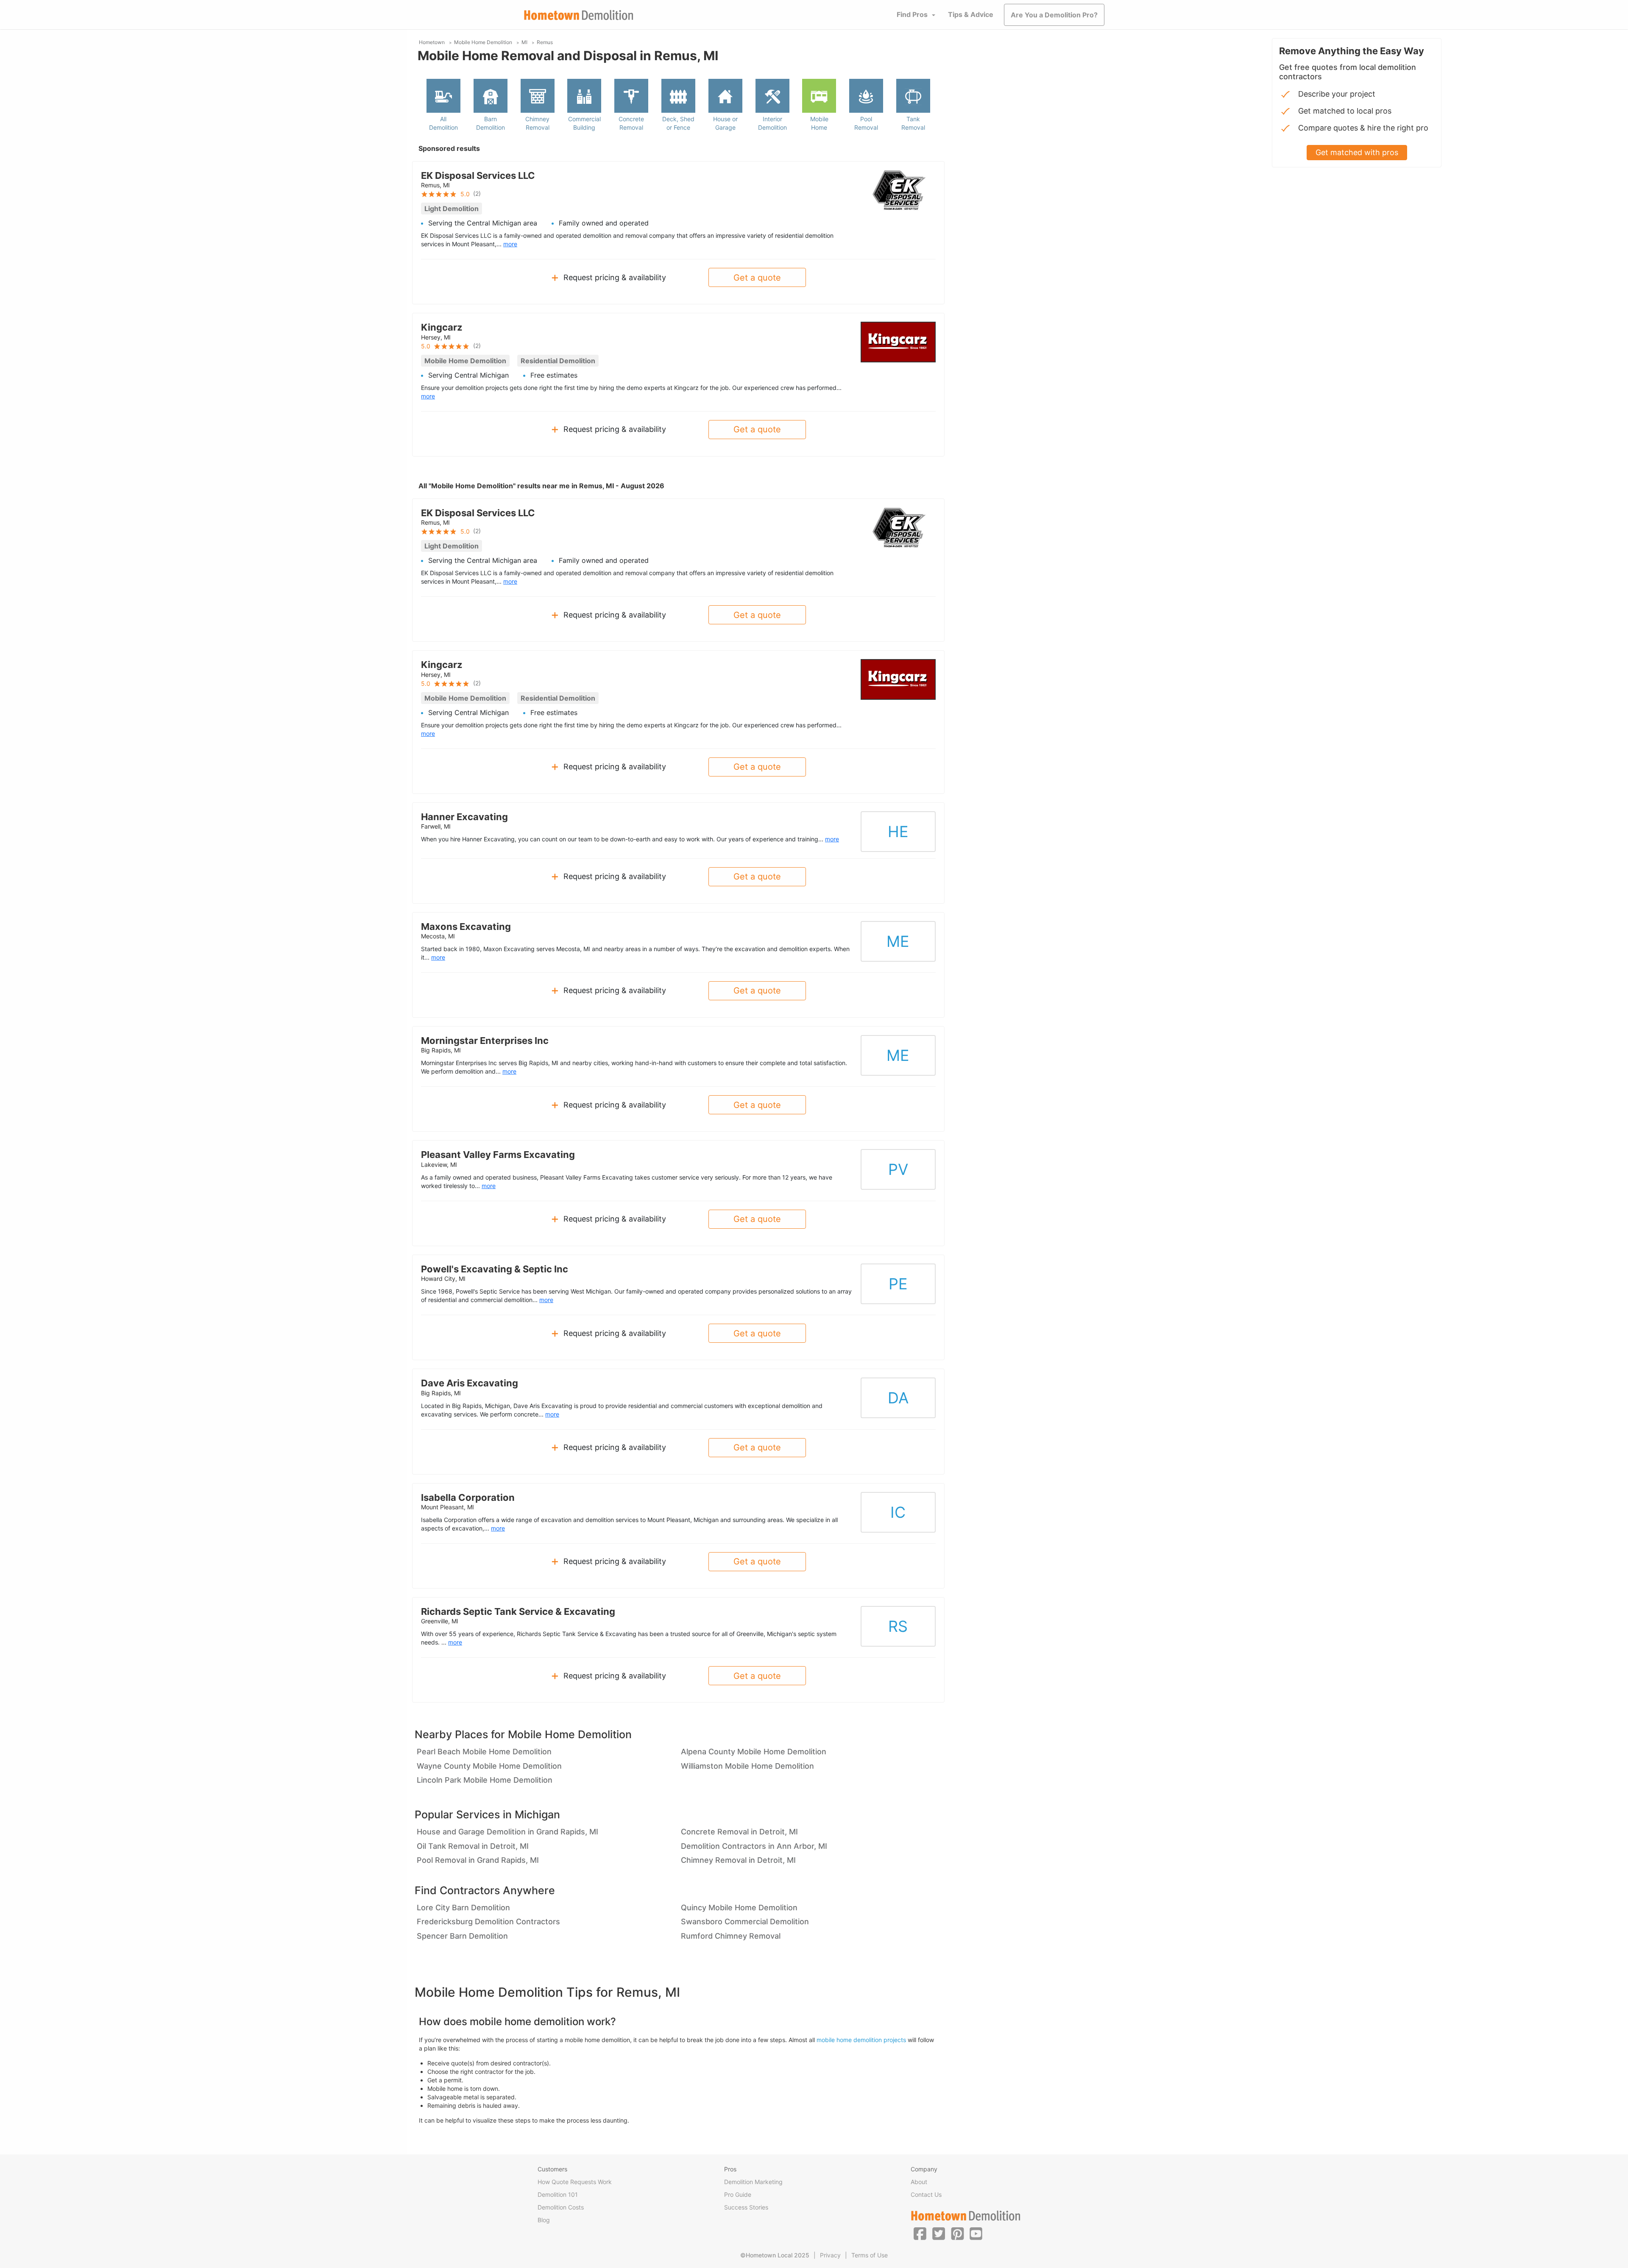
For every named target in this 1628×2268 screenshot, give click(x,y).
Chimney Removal (537, 123)
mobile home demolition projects (861, 2040)
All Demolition (443, 123)
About (919, 2182)
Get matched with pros (1357, 152)
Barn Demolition (491, 123)
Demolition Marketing (753, 2182)
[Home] (579, 15)
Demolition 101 (558, 2194)
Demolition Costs (561, 2207)
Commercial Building (584, 123)
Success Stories (746, 2207)
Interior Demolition (772, 123)
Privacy (830, 2255)
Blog (544, 2220)
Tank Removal (913, 123)
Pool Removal (866, 123)
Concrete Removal (631, 123)
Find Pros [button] (912, 14)
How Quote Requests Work (575, 2182)
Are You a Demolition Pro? (1054, 15)
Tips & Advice (971, 14)
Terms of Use (870, 2255)
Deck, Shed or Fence (678, 123)
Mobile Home (819, 123)
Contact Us (926, 2194)
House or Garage (725, 123)
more (510, 244)
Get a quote (757, 278)
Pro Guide (738, 2194)
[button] (920, 2233)
